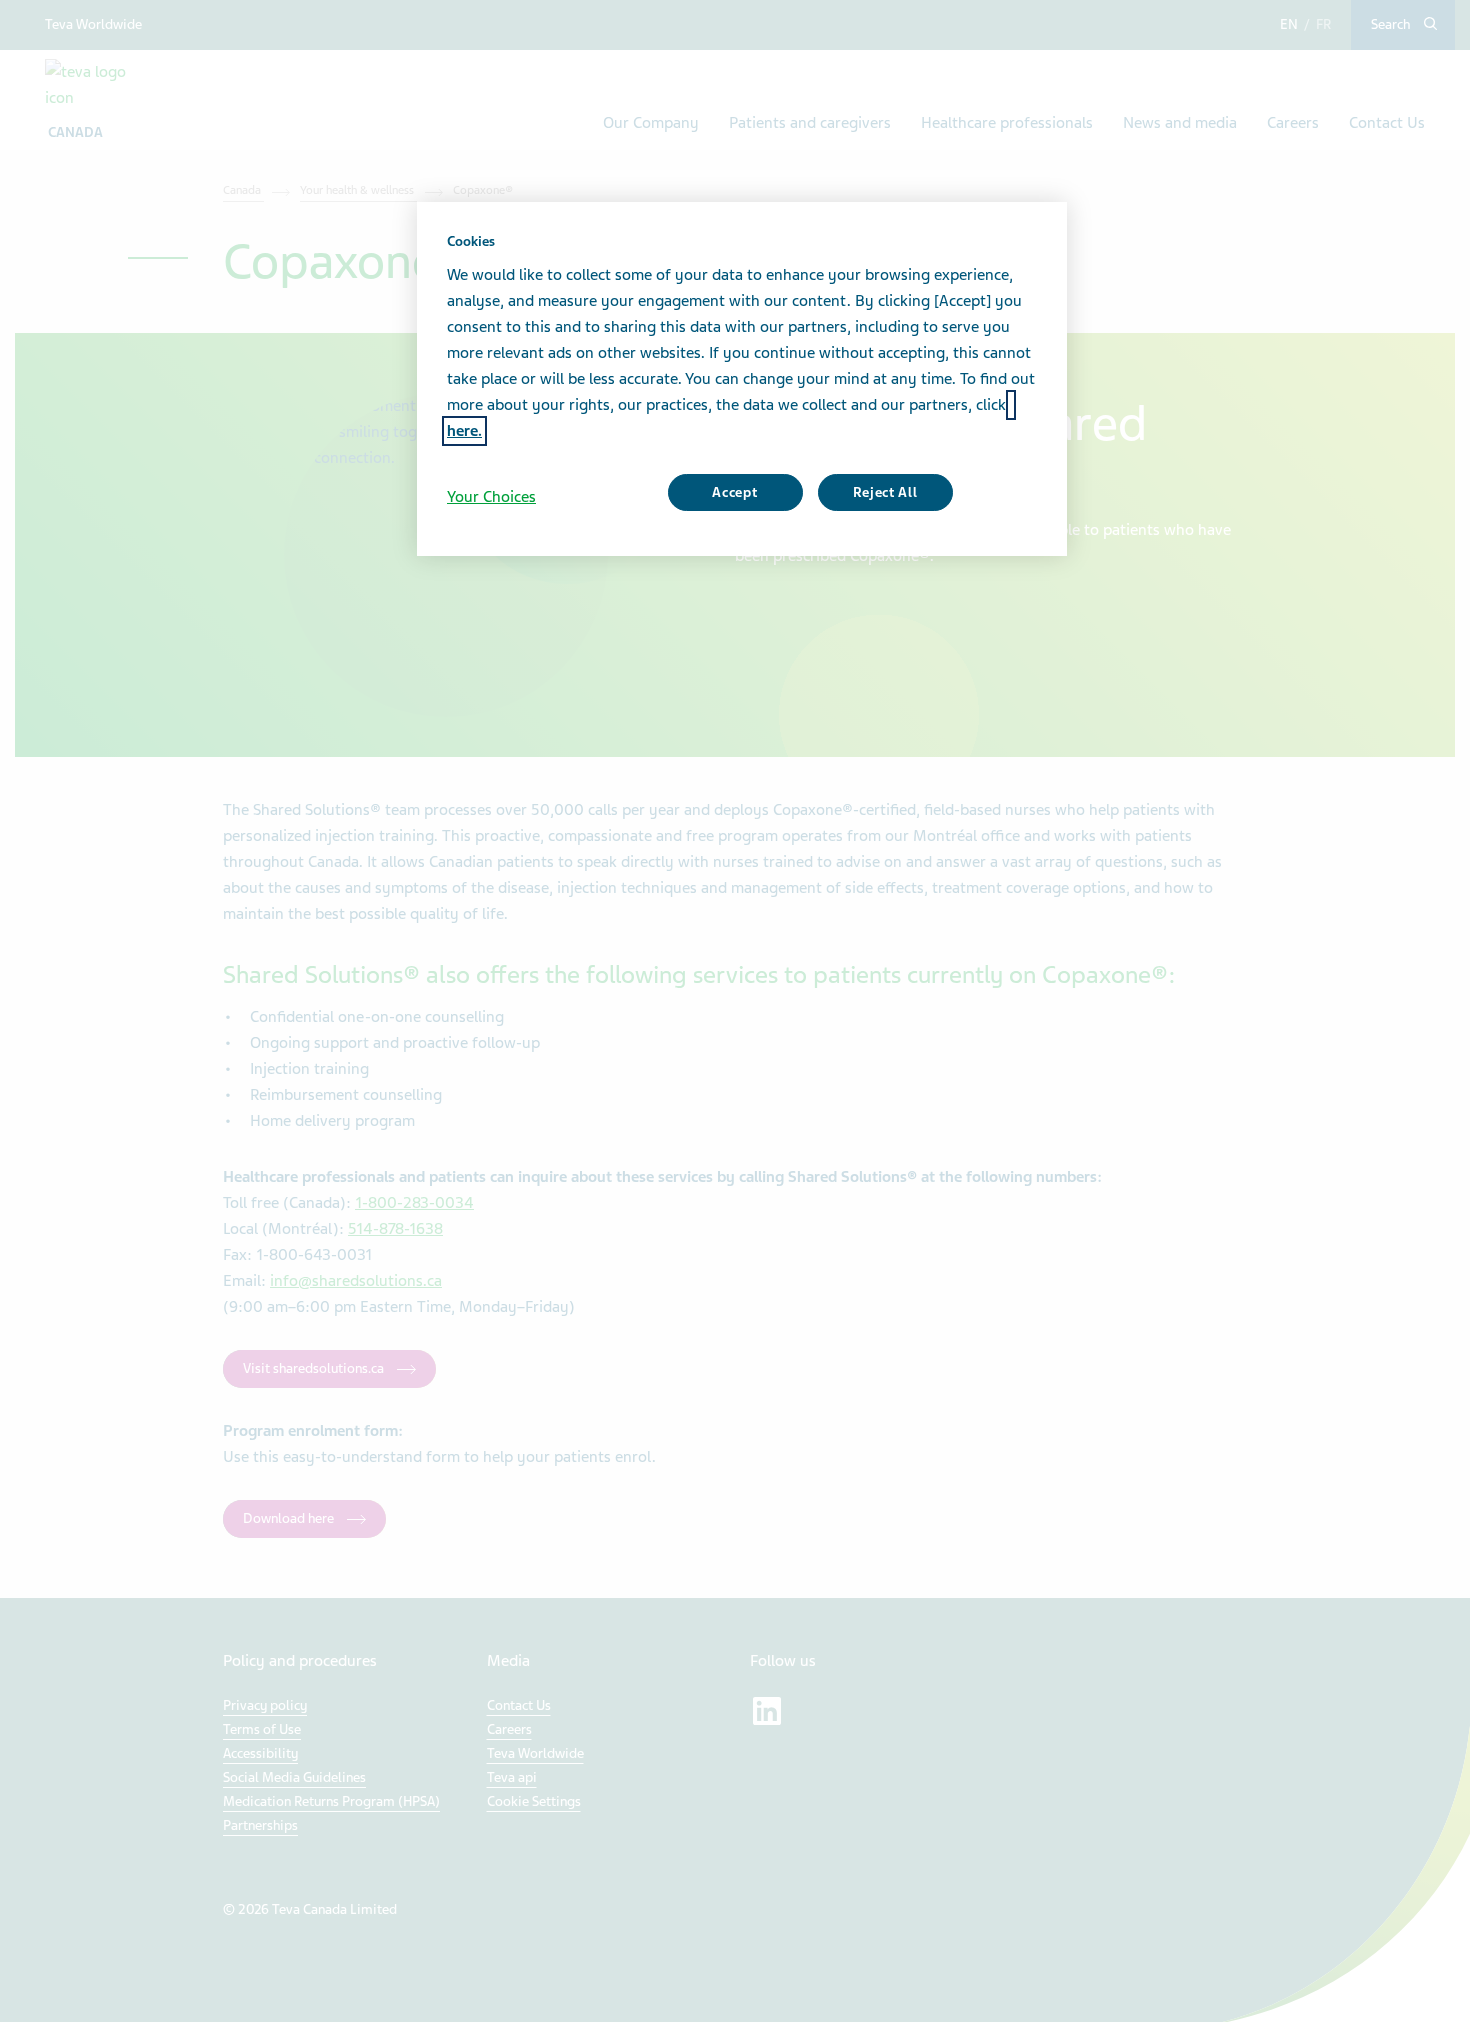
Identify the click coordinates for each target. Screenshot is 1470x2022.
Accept (734, 492)
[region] (742, 379)
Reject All (885, 492)
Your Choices (491, 497)
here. (464, 431)
